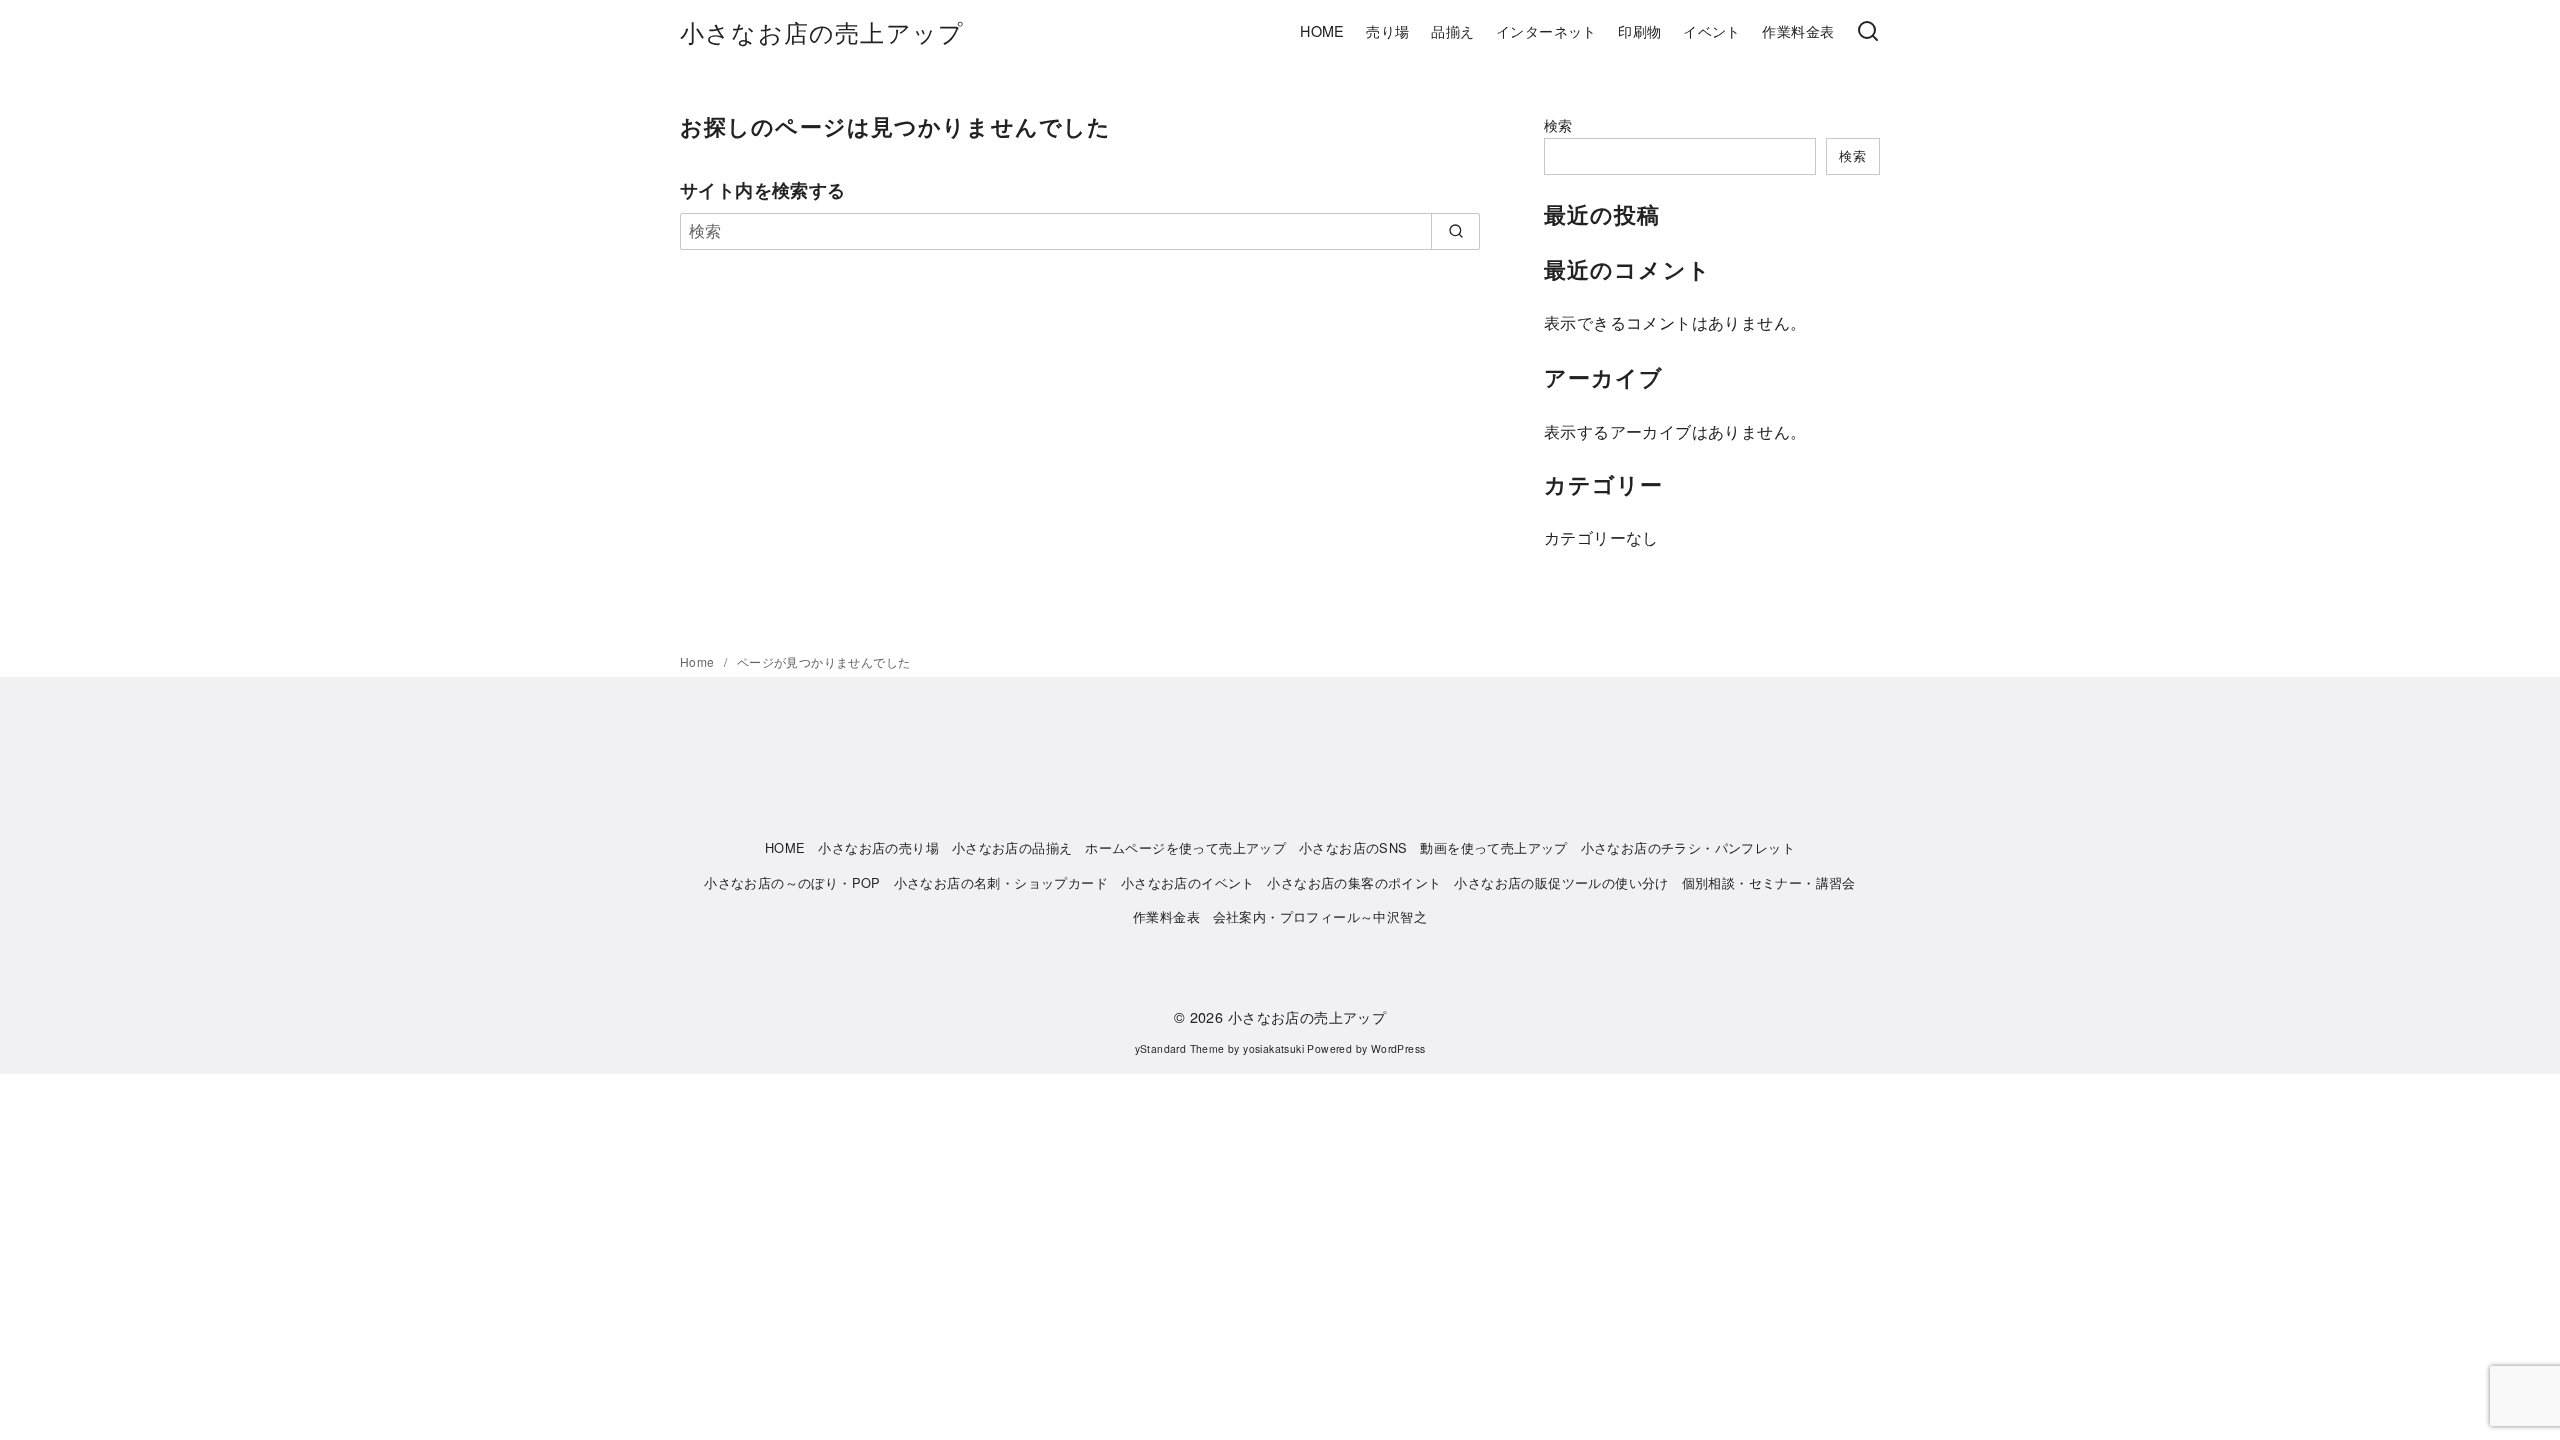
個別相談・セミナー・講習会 (1769, 882)
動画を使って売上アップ (1493, 847)
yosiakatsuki (1273, 1048)
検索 (1558, 124)
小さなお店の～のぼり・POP (792, 882)
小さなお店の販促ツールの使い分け (1561, 882)
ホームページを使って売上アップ (1185, 847)
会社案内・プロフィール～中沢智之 (1320, 916)
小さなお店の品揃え (1012, 847)
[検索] (1868, 32)
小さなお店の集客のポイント (1354, 882)
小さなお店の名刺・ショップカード (1001, 882)
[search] (1455, 231)
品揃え (1452, 30)
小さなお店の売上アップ (822, 31)
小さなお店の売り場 (878, 847)
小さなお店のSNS (1353, 847)
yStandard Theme (1180, 1048)
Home (699, 661)
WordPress (1398, 1048)
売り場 (1387, 30)
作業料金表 (1798, 30)
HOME (1322, 30)
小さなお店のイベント (1188, 882)
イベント (1712, 30)
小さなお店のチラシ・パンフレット (1688, 847)
